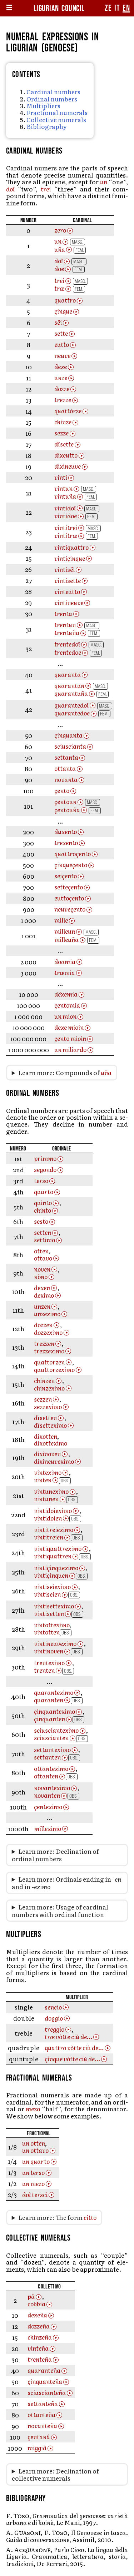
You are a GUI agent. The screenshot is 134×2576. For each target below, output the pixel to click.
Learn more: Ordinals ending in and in (66, 1883)
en (126, 8)
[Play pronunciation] (70, 231)
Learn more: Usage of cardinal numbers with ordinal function (60, 1911)
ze (108, 8)
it (117, 8)
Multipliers (43, 106)
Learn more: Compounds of (65, 1073)
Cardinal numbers (53, 92)
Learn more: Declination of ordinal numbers (55, 1855)
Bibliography (47, 126)
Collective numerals (56, 119)
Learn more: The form (57, 2217)
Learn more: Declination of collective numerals (55, 2475)
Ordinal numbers (52, 99)
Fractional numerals (57, 112)
